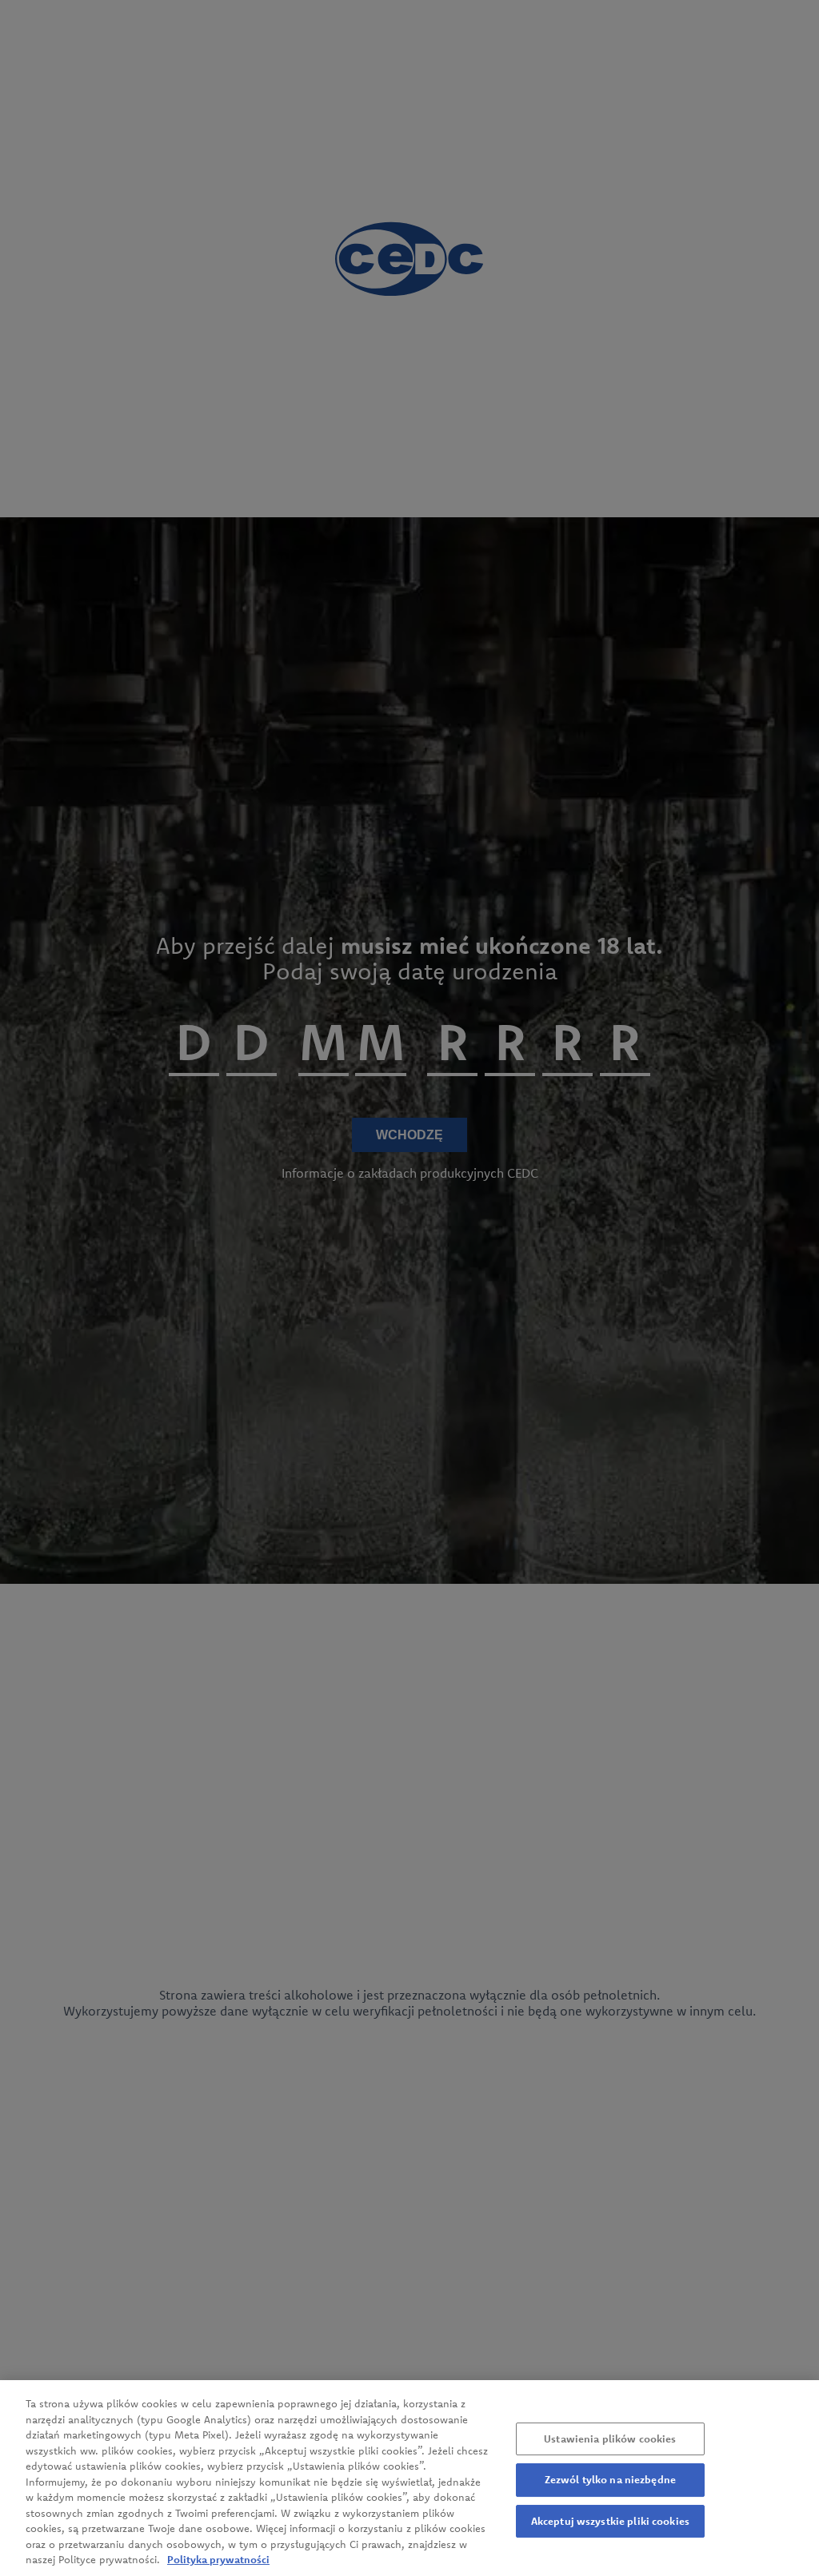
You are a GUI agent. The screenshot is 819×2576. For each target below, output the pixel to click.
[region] (409, 2478)
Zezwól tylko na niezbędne (610, 2479)
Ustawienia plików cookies (610, 2438)
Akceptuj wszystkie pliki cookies (610, 2521)
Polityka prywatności (218, 2559)
